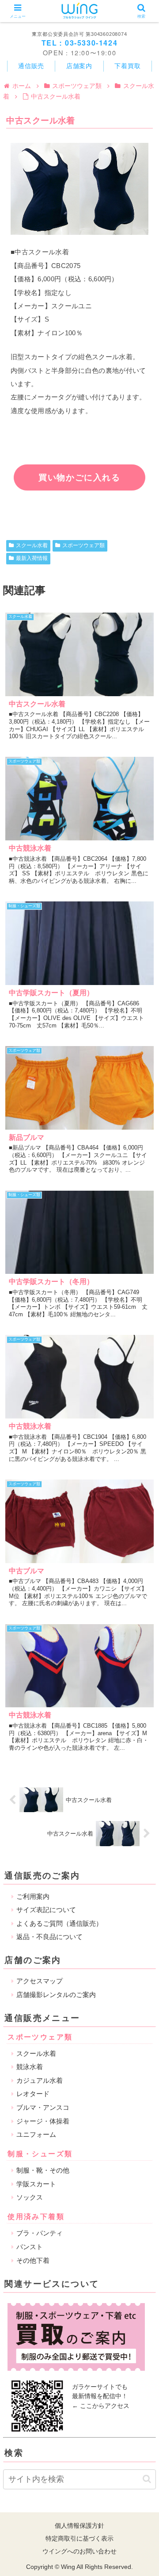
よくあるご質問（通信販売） (59, 1923)
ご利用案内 (33, 1896)
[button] (147, 2479)
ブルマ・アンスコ (43, 2107)
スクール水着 (32, 545)
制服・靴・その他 (43, 2170)
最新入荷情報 (32, 558)
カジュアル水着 (40, 2080)
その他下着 (33, 2260)
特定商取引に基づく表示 (79, 2538)
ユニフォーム (36, 2134)
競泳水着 (30, 2067)
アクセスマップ (40, 1981)
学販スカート (36, 2184)
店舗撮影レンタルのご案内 (56, 1995)
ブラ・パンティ (40, 2233)
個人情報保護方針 (79, 2526)
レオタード (33, 2094)
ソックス (30, 2197)
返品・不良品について (49, 1937)
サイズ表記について (46, 1910)
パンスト (30, 2247)
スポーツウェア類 (83, 545)
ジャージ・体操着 (43, 2121)
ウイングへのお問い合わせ (79, 2551)
